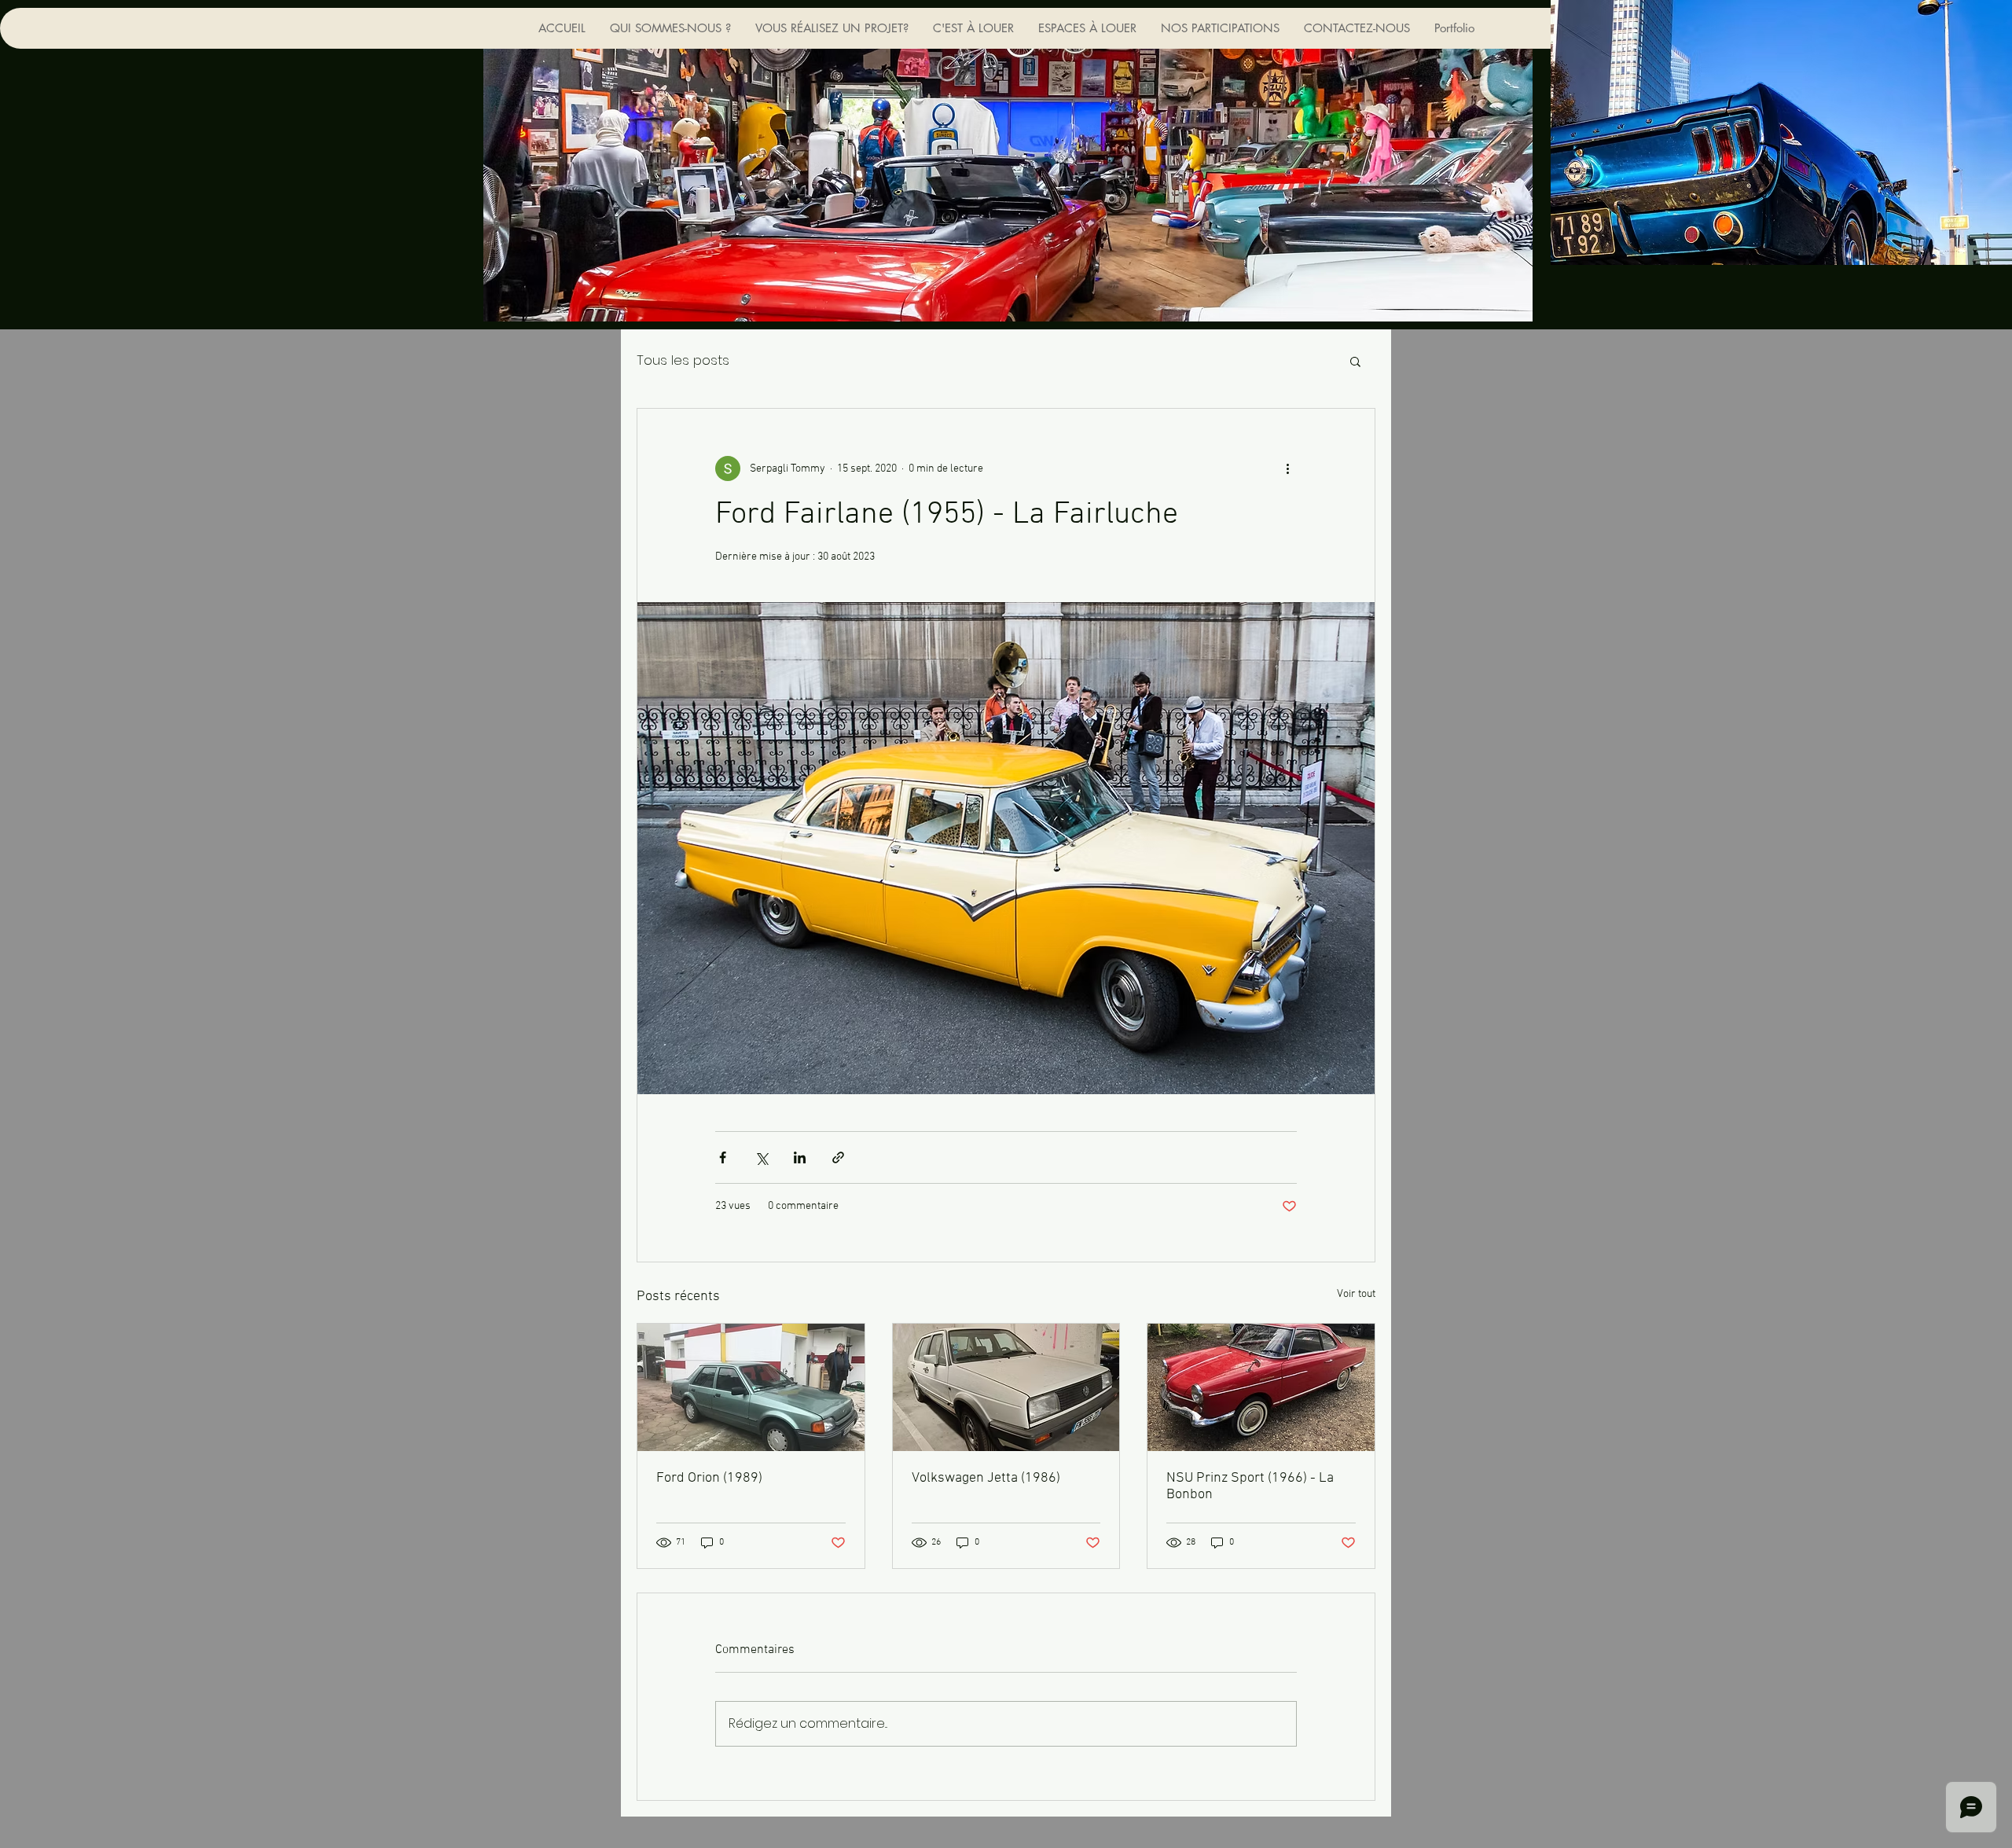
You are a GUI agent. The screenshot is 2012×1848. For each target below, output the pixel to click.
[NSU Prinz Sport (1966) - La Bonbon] (1261, 1387)
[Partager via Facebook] (723, 1157)
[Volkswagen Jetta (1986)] (1006, 1387)
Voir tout (1356, 1294)
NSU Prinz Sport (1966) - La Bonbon (1250, 1486)
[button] (1355, 361)
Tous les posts (683, 360)
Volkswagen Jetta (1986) (986, 1478)
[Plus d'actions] (1287, 468)
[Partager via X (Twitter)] (761, 1157)
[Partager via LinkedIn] (800, 1157)
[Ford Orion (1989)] (751, 1387)
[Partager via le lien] (838, 1157)
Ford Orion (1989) (709, 1478)
